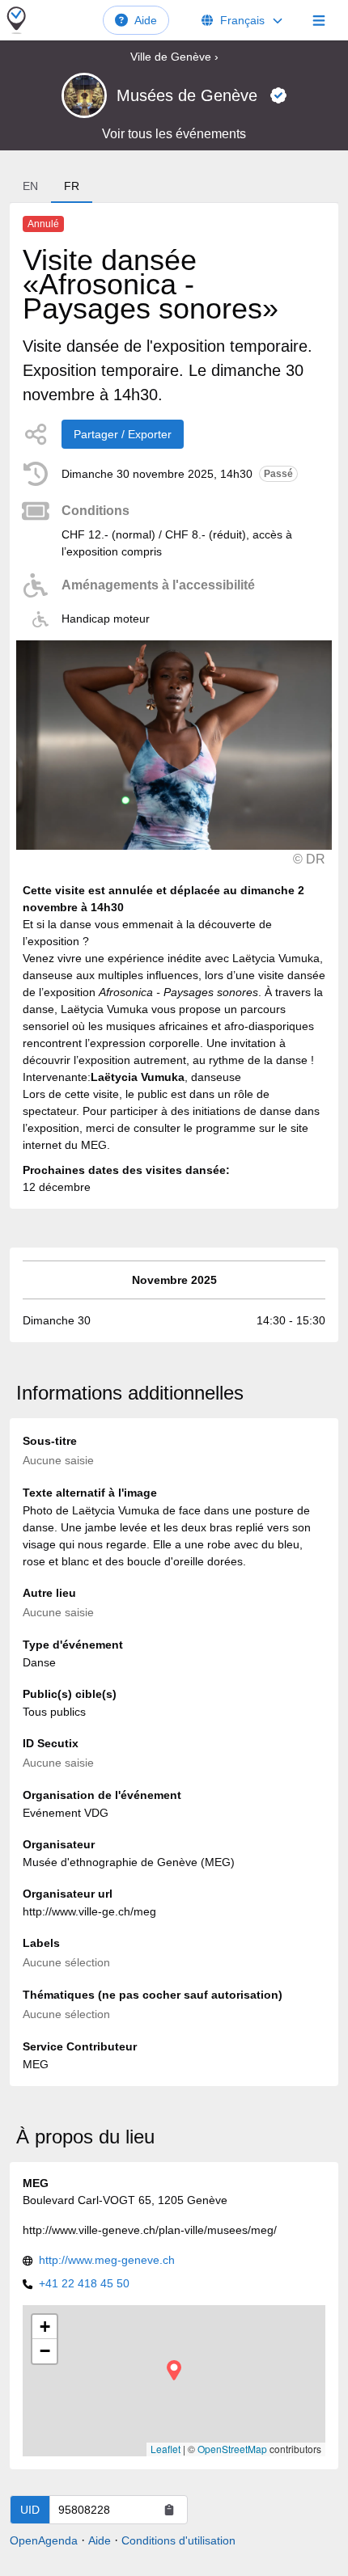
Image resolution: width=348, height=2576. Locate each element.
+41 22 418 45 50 (84, 2283)
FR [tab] (72, 186)
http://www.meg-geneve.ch (107, 2260)
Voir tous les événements (174, 134)
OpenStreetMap (232, 2449)
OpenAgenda (44, 2540)
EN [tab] (30, 186)
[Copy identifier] (169, 2510)
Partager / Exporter (123, 434)
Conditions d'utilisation (178, 2540)
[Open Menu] (319, 20)
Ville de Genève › (174, 57)
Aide (146, 20)
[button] (174, 2370)
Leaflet (166, 2449)
